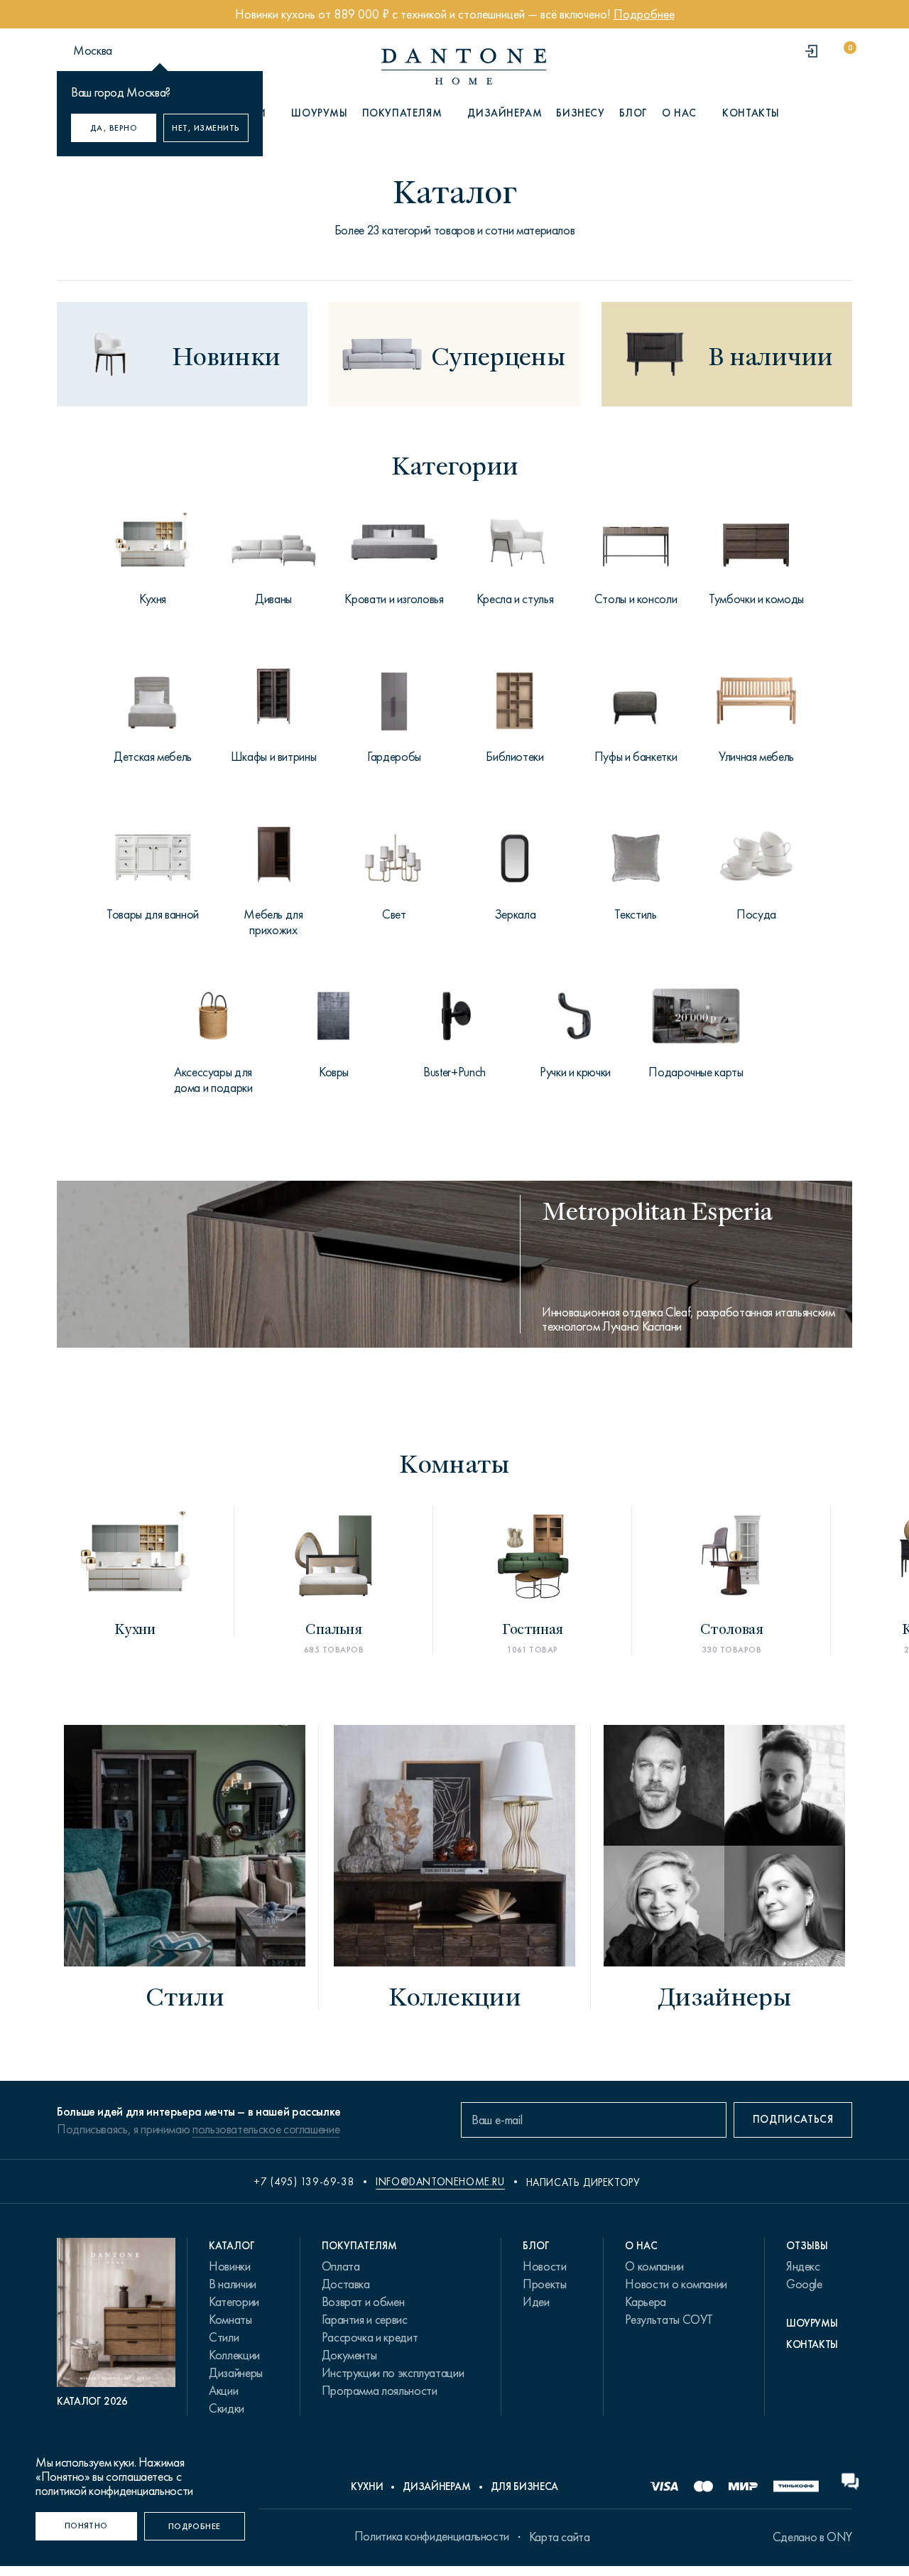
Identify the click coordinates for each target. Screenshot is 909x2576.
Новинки (229, 2266)
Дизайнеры (236, 2373)
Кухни (367, 2486)
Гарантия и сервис (365, 2320)
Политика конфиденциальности (432, 2536)
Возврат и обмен (363, 2302)
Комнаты (230, 2320)
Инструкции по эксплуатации (393, 2373)
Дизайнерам (505, 113)
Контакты (751, 113)
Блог (633, 113)
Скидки (227, 2408)
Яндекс (803, 2266)
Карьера (645, 2302)
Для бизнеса (524, 2486)
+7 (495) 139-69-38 (304, 2182)
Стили (224, 2337)
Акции (223, 2391)
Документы (349, 2355)
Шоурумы (319, 113)
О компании (654, 2266)
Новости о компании (676, 2284)
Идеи (536, 2302)
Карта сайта (560, 2537)
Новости (544, 2266)
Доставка (346, 2284)
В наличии (233, 2284)
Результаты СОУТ (669, 2320)
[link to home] (464, 66)
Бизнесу (580, 113)
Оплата (341, 2266)
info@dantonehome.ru (440, 2182)
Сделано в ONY (812, 2537)
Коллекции (234, 2355)
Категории (234, 2302)
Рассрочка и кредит (370, 2337)
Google (804, 2284)
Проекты (544, 2284)
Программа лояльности (380, 2391)
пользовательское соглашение (266, 2129)
